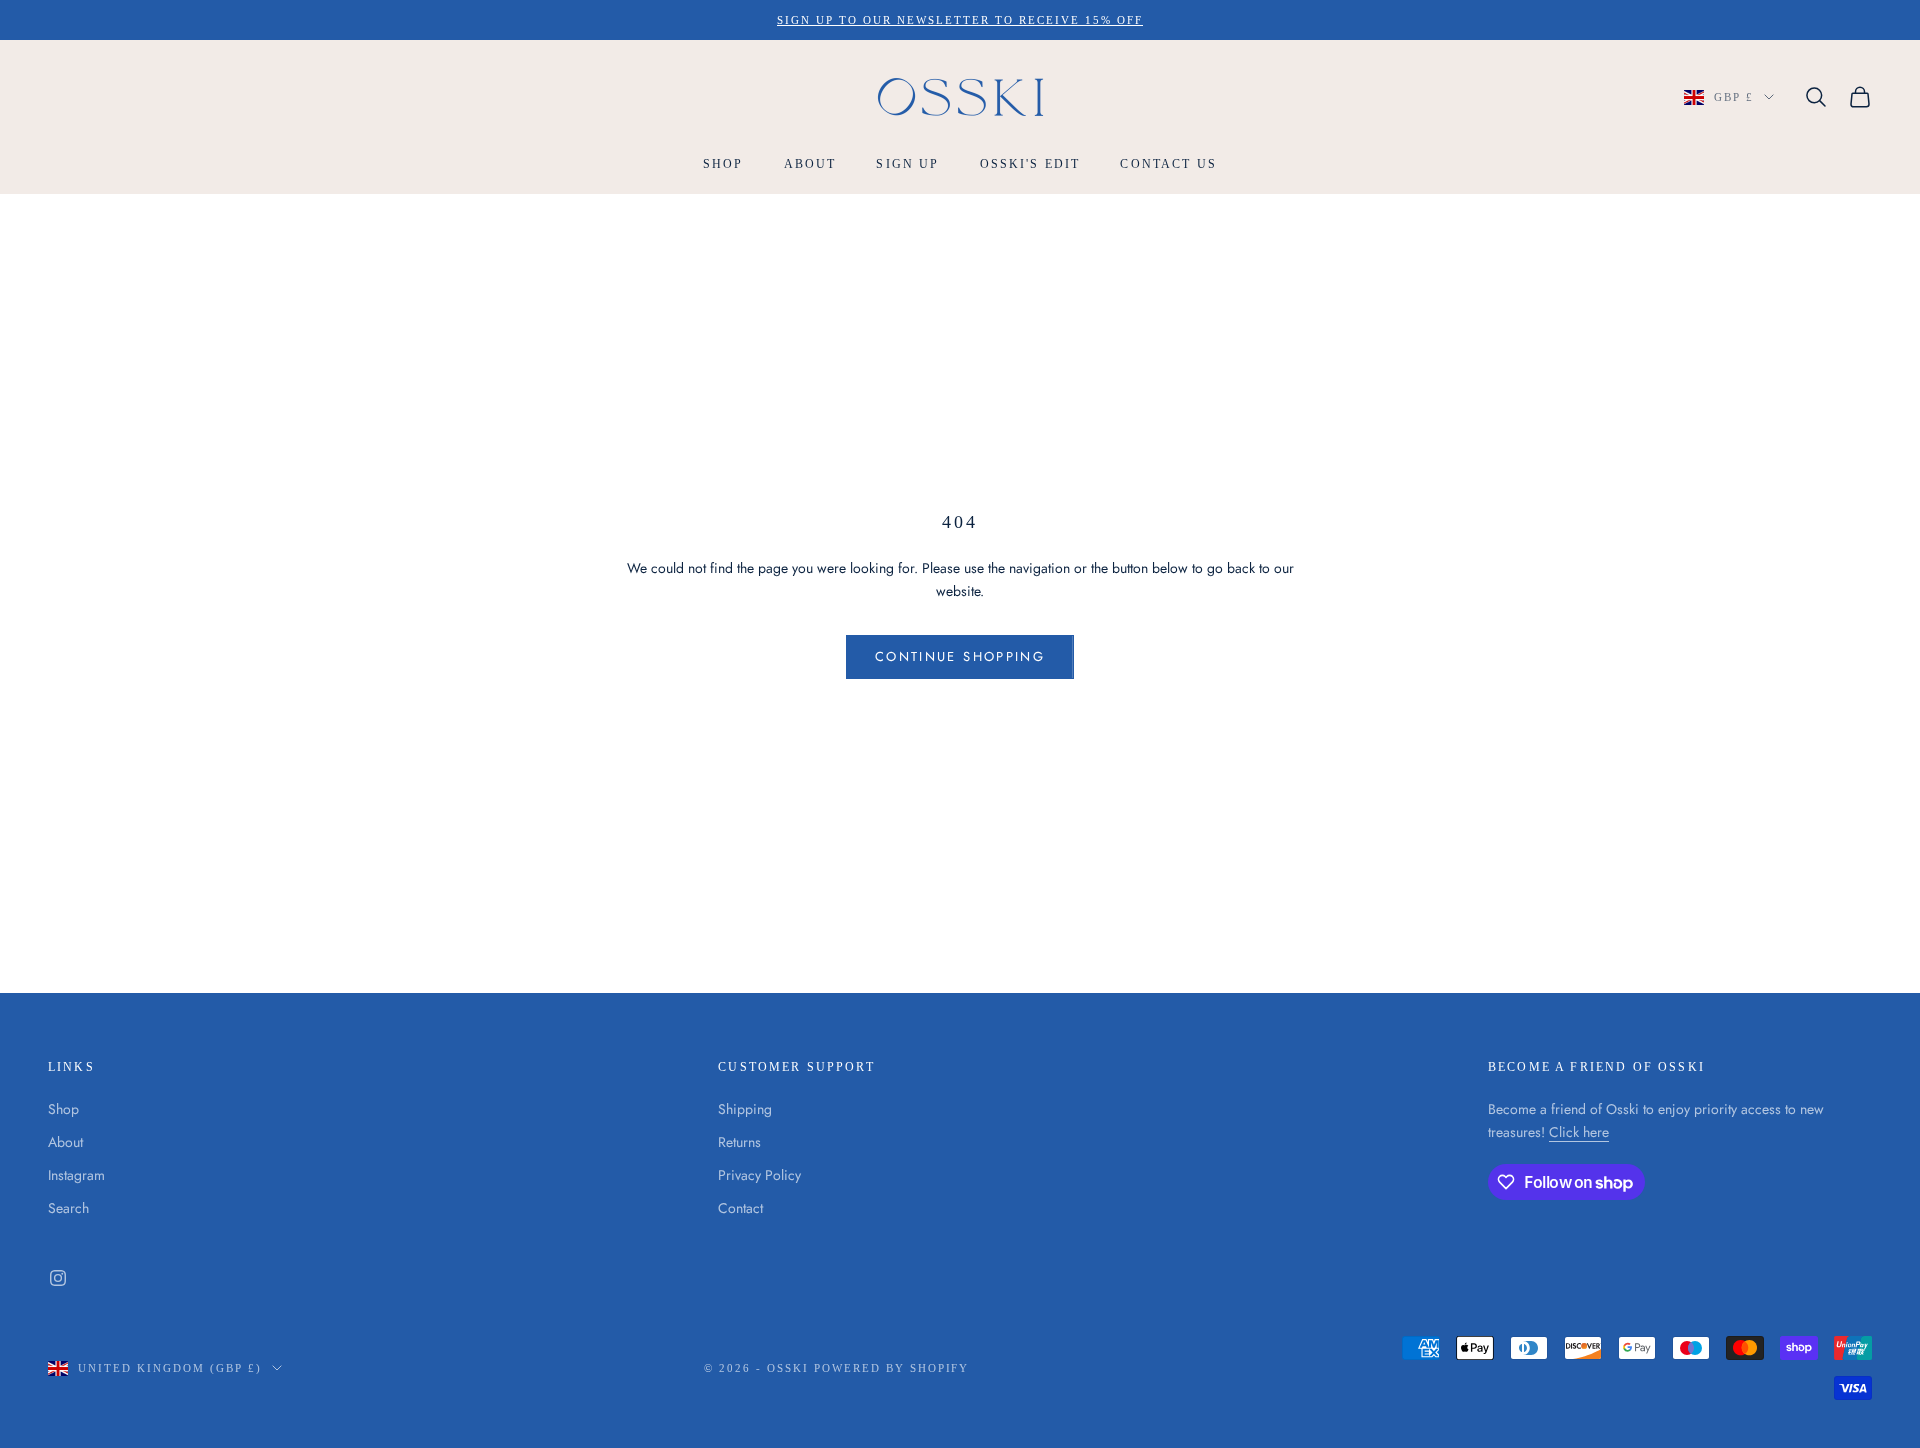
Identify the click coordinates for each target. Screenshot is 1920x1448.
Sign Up (907, 165)
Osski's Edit (1030, 165)
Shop (723, 165)
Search (68, 1208)
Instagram (76, 1175)
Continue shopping (960, 656)
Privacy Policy (759, 1175)
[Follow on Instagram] (58, 1278)
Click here (1579, 1132)
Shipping (745, 1109)
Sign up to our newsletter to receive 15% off (959, 20)
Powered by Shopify (892, 1368)
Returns (739, 1142)
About (810, 165)
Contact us (1168, 165)
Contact (740, 1208)
